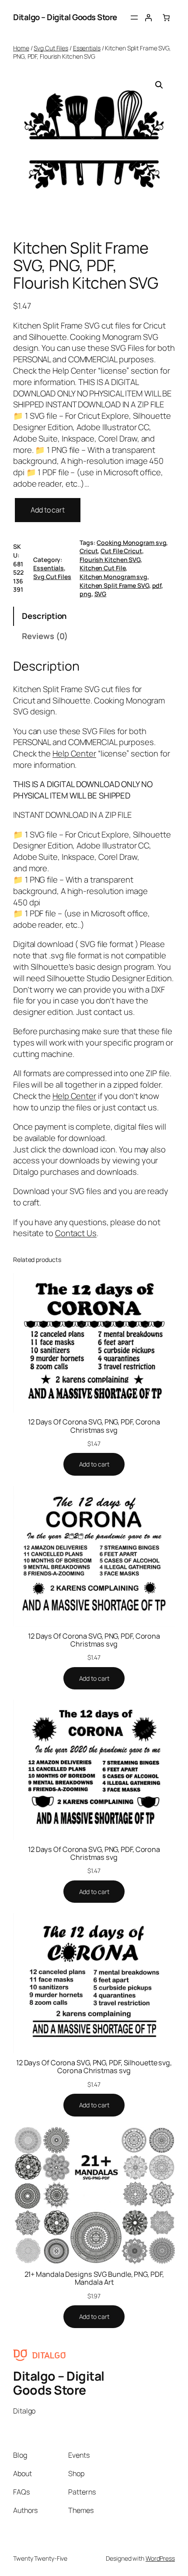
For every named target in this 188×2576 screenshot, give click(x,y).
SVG (101, 594)
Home (21, 48)
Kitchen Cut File (103, 568)
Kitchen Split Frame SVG (114, 585)
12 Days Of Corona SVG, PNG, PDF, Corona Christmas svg (94, 1426)
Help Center (74, 753)
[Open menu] (134, 18)
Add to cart (48, 510)
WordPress (160, 2558)
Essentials (87, 48)
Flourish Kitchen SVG (110, 560)
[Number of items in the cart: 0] (166, 18)
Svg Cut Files (51, 48)
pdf (157, 585)
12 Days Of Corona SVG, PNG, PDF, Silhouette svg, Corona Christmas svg (94, 2067)
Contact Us (76, 1233)
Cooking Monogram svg (131, 542)
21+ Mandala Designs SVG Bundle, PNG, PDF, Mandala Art (94, 2278)
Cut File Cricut (121, 551)
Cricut (89, 551)
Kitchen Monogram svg (113, 577)
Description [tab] (44, 616)
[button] (159, 85)
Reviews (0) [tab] (45, 636)
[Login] (148, 18)
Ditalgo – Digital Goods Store (65, 17)
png (85, 594)
